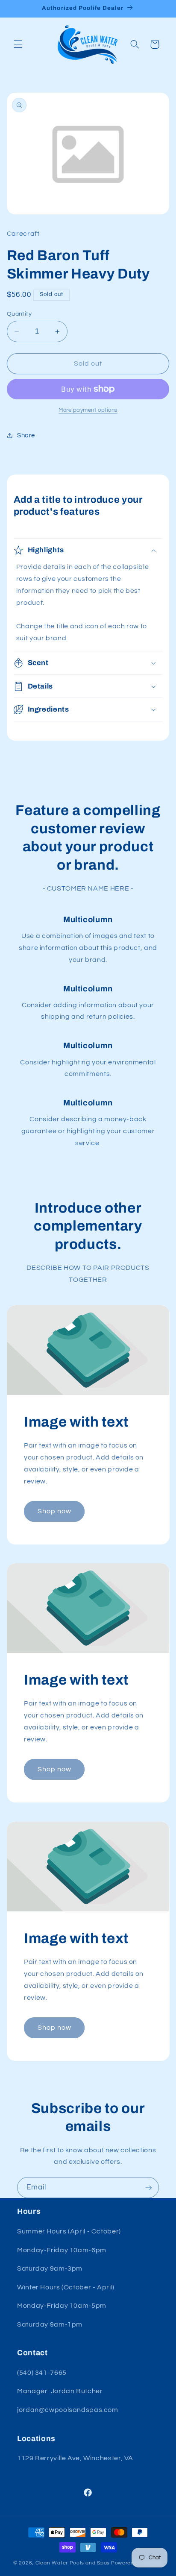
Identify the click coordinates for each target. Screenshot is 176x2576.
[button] (18, 44)
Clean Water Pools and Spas (73, 2563)
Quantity (19, 314)
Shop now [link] (54, 1511)
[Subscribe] (149, 2188)
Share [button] (26, 435)
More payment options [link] (88, 410)
